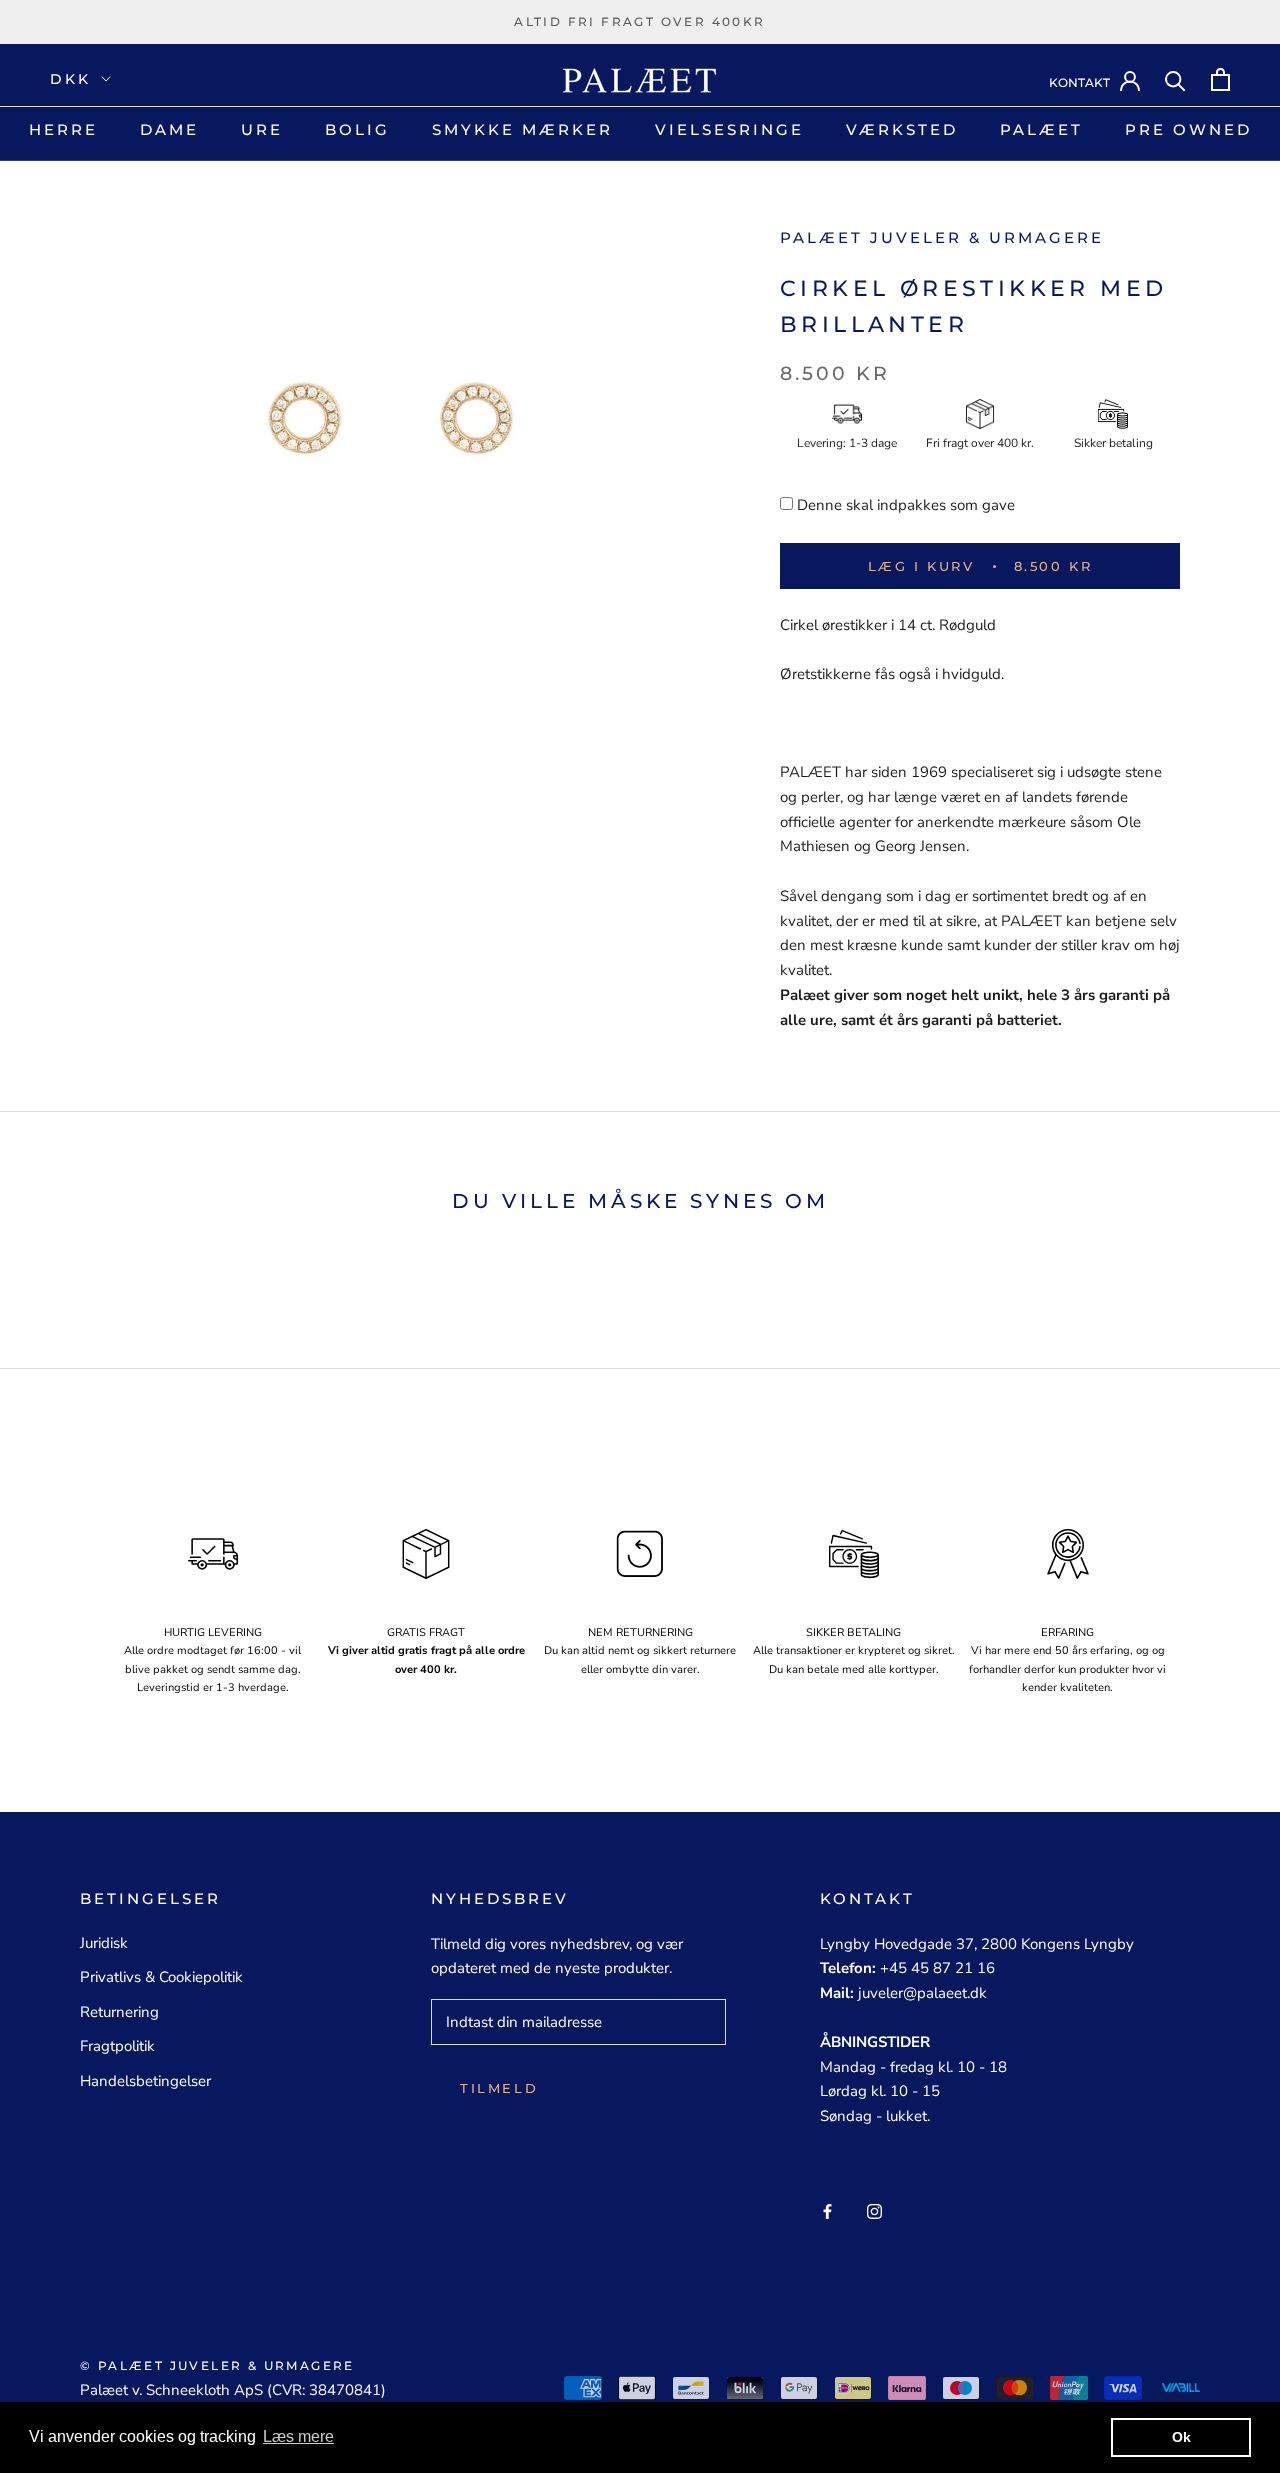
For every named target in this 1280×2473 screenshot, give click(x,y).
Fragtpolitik (117, 2046)
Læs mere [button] (298, 2436)
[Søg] (1175, 79)
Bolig (357, 129)
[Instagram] (874, 2210)
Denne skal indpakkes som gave (906, 505)
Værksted (902, 129)
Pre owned (1188, 129)
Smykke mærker (522, 129)
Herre (63, 129)
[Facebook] (827, 2210)
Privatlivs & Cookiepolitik (161, 1977)
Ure (262, 129)
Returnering (119, 2012)
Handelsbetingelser (145, 2081)
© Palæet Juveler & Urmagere (217, 2365)
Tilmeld (499, 2088)
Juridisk (104, 1943)
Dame (169, 129)
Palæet (1041, 129)
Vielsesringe (729, 129)
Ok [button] (1181, 2437)
